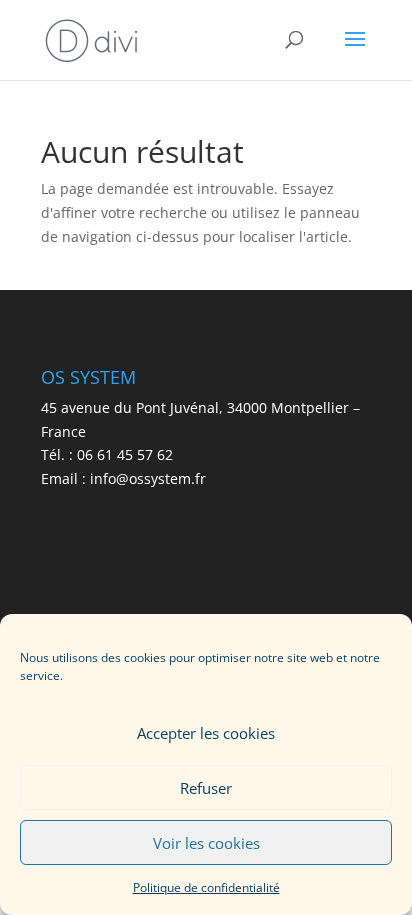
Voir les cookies (206, 843)
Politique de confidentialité (206, 887)
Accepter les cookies (206, 733)
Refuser (206, 788)
